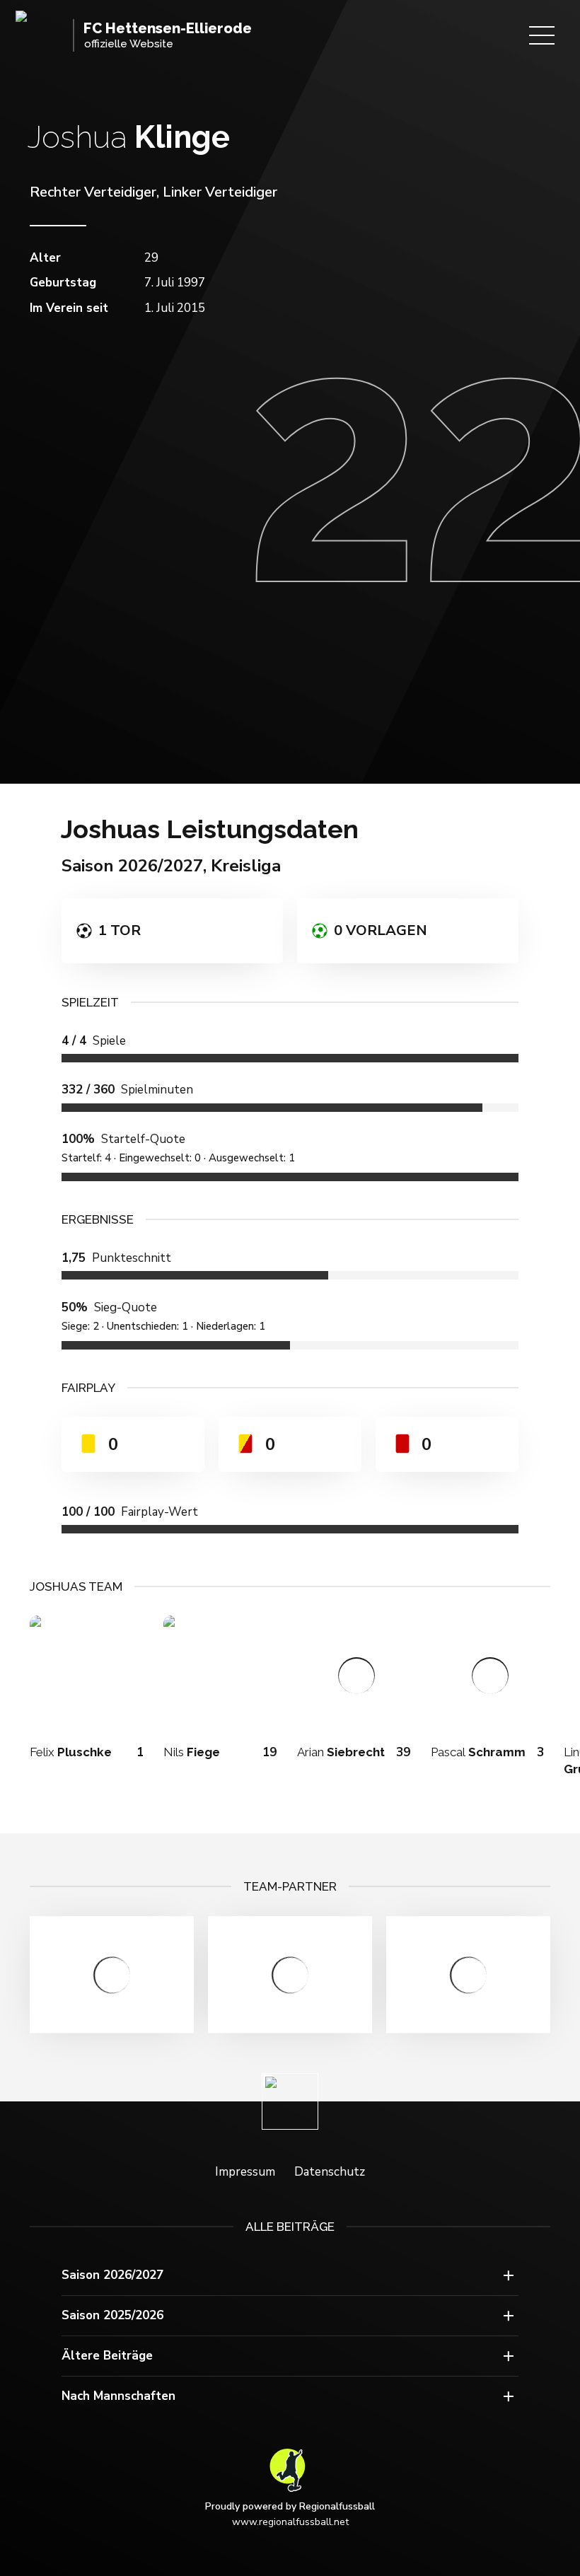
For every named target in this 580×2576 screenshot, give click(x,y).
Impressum (245, 2172)
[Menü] (542, 35)
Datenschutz (330, 2172)
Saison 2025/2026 (112, 2315)
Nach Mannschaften (118, 2396)
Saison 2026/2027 (112, 2275)
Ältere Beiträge (107, 2356)
